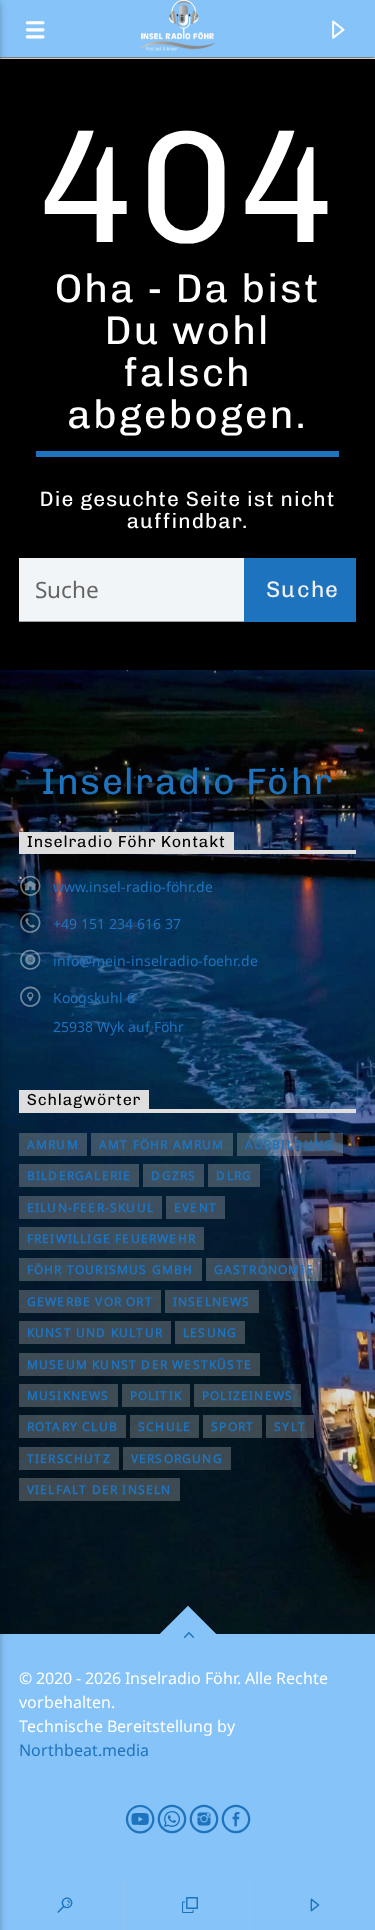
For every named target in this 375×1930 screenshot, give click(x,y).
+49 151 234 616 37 (117, 923)
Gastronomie (264, 1269)
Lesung (210, 1332)
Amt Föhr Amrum (162, 1144)
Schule (164, 1426)
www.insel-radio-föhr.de (133, 886)
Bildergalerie (79, 1175)
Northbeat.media (84, 1750)
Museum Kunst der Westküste (139, 1364)
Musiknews (68, 1395)
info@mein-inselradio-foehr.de (155, 960)
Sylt (290, 1426)
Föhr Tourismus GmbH (110, 1269)
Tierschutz (69, 1458)
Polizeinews (247, 1395)
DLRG (234, 1175)
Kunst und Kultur (95, 1332)
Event (195, 1207)
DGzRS (173, 1175)
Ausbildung (290, 1144)
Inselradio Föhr (187, 781)
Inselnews (212, 1301)
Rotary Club (72, 1426)
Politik (156, 1395)
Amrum (53, 1144)
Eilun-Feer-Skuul (90, 1207)
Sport (232, 1426)
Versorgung (177, 1458)
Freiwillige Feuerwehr (111, 1238)
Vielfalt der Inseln (99, 1489)
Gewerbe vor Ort (90, 1301)
